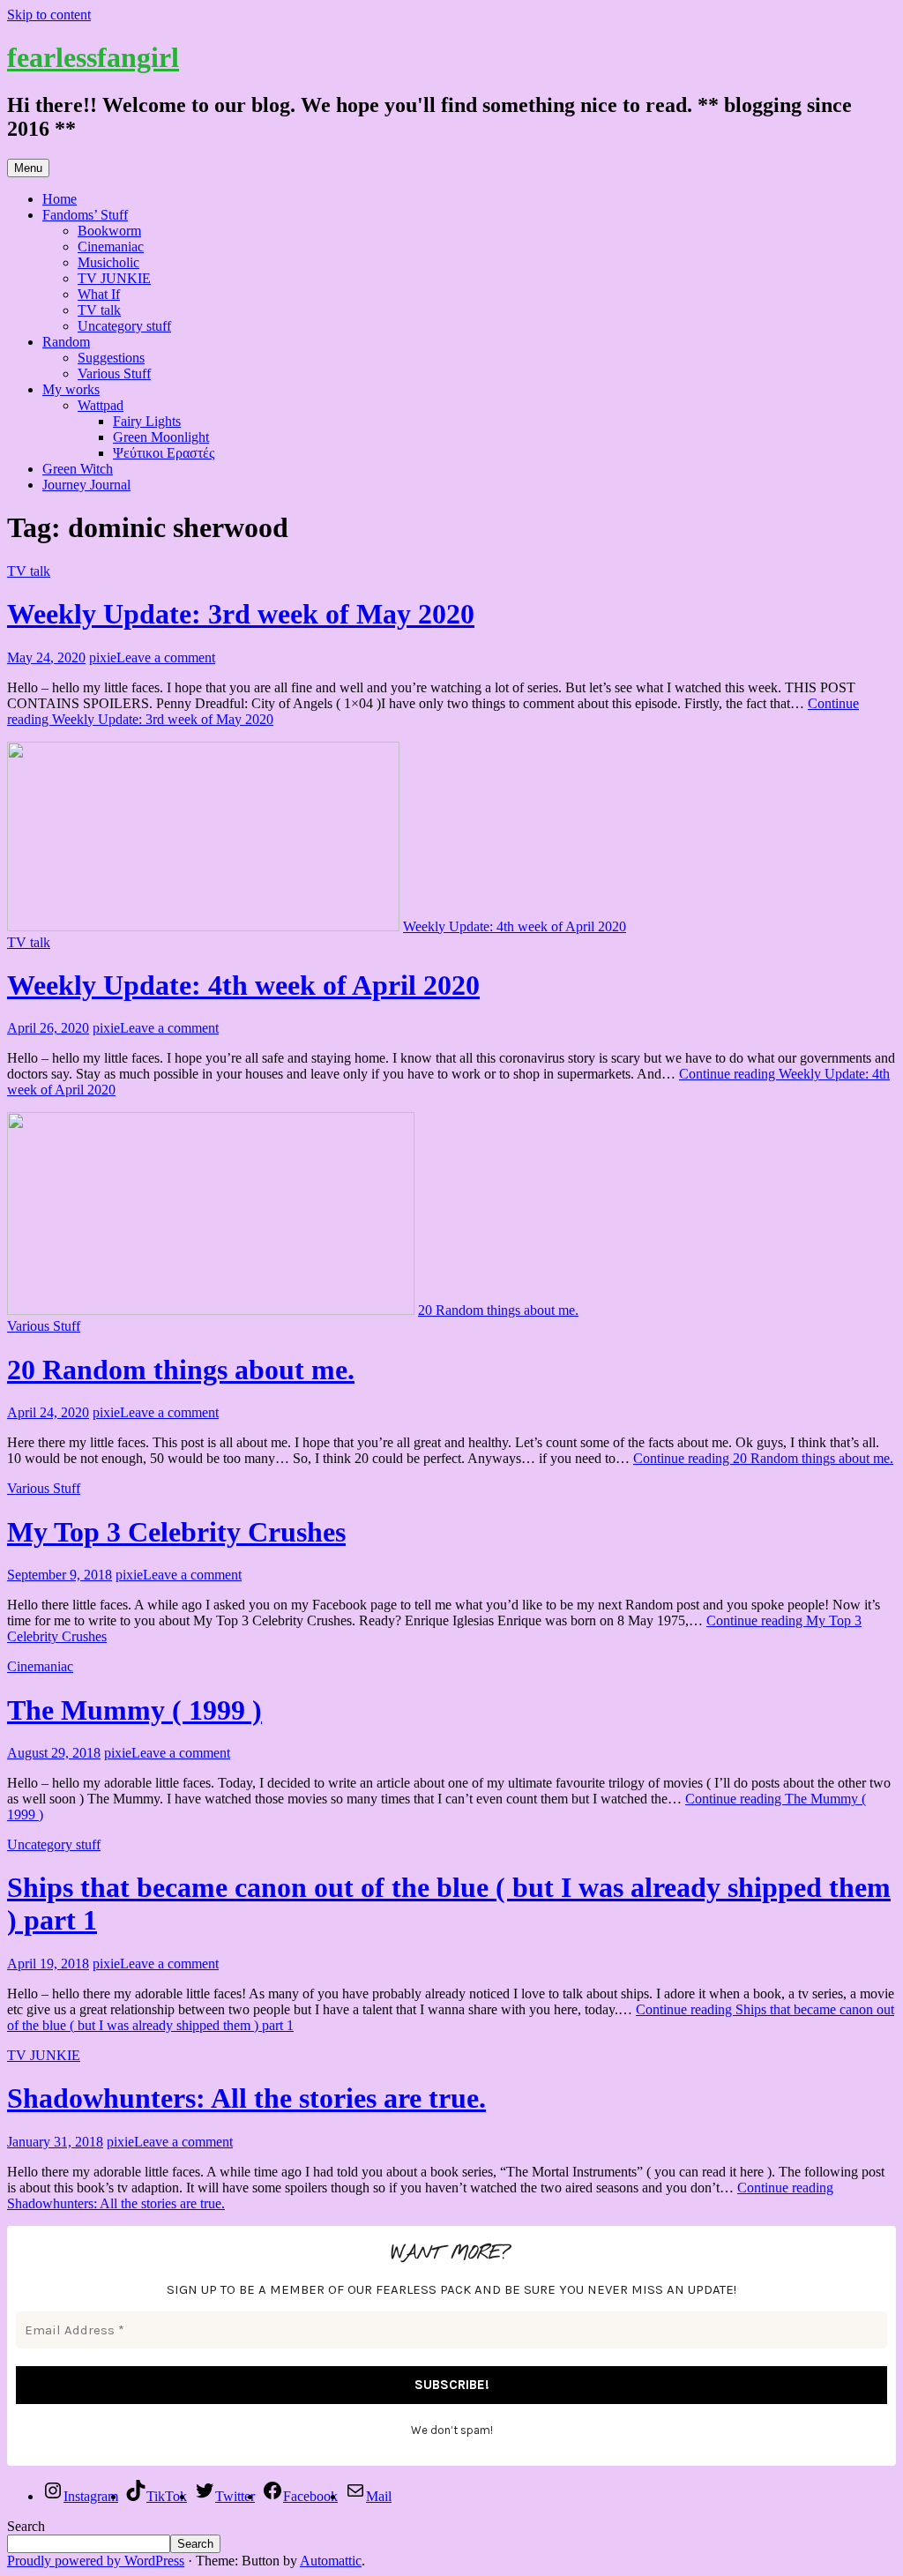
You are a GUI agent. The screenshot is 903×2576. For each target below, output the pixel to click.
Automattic (331, 2561)
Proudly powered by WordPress (96, 2561)
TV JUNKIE (114, 278)
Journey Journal (86, 485)
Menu (28, 168)
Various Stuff (114, 373)
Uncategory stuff (124, 326)
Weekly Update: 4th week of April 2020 (243, 985)
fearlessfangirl (93, 57)
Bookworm (109, 231)
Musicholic (108, 262)
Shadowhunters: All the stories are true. (246, 2098)
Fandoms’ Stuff (85, 215)
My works (71, 389)
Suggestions (111, 358)
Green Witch (78, 469)
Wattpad (101, 405)
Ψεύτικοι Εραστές (164, 453)
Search (26, 2526)
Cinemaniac (111, 246)
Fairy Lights (147, 421)
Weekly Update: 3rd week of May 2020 (241, 614)
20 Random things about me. (181, 1370)
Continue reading (763, 1458)
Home (60, 199)
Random (66, 342)
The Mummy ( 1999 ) (134, 1710)
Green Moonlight (161, 437)
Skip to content (49, 15)
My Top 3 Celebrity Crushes (176, 1532)
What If (99, 294)
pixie (103, 657)
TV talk (99, 310)
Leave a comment (166, 657)
